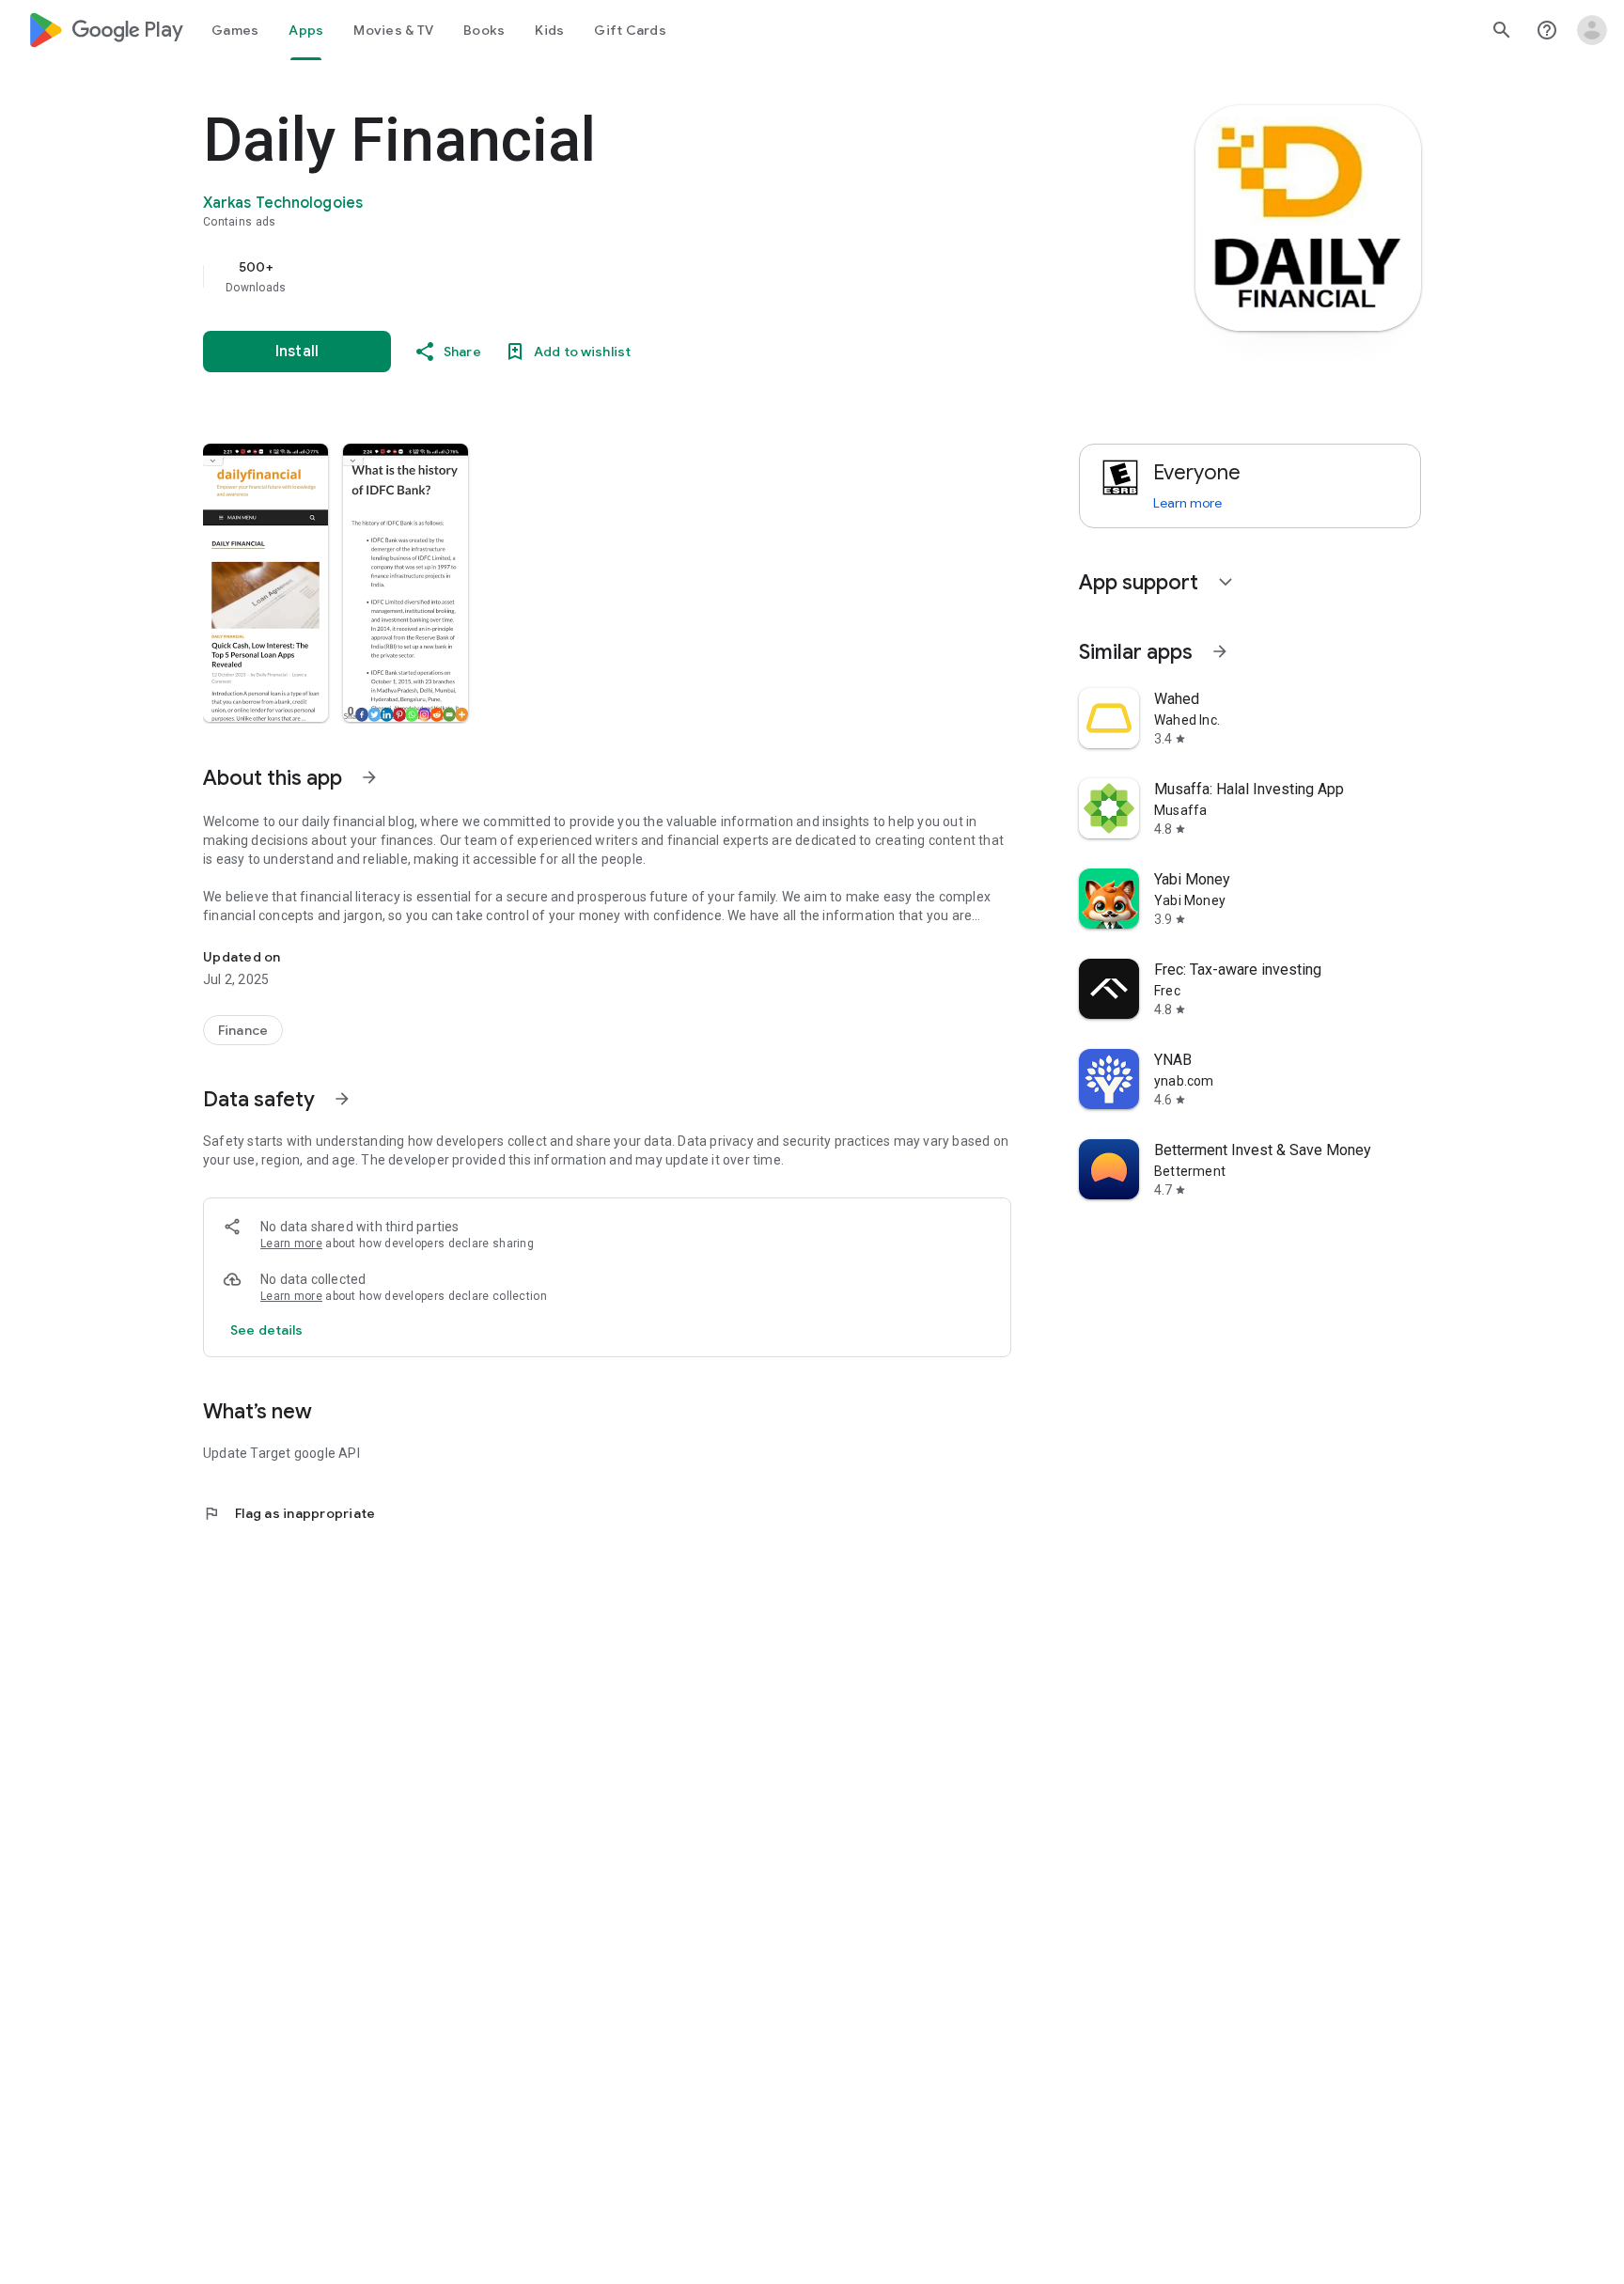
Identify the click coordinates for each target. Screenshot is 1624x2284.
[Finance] (243, 1030)
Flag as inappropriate (289, 1513)
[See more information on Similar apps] (1220, 651)
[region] (579, 276)
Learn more (291, 1244)
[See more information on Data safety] (342, 1099)
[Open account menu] (1592, 30)
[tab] (235, 30)
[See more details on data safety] (267, 1330)
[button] (265, 583)
